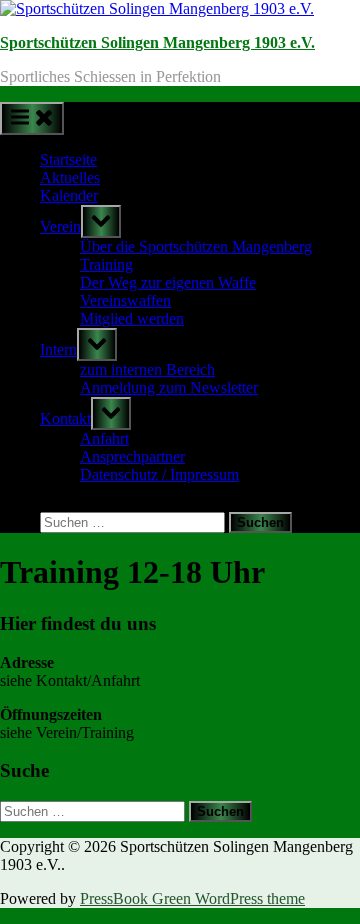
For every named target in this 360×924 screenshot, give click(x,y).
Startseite (68, 159)
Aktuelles (70, 177)
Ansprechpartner (132, 456)
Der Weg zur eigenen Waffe (168, 282)
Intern (58, 349)
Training (106, 264)
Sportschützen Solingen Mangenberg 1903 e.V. (157, 42)
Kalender (69, 195)
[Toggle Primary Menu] (32, 118)
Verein (60, 226)
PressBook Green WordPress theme (192, 898)
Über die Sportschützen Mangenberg (196, 246)
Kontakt (65, 418)
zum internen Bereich (147, 369)
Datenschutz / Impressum (159, 474)
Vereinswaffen (125, 300)
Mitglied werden (132, 318)
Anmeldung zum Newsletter (169, 387)
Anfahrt (104, 438)
